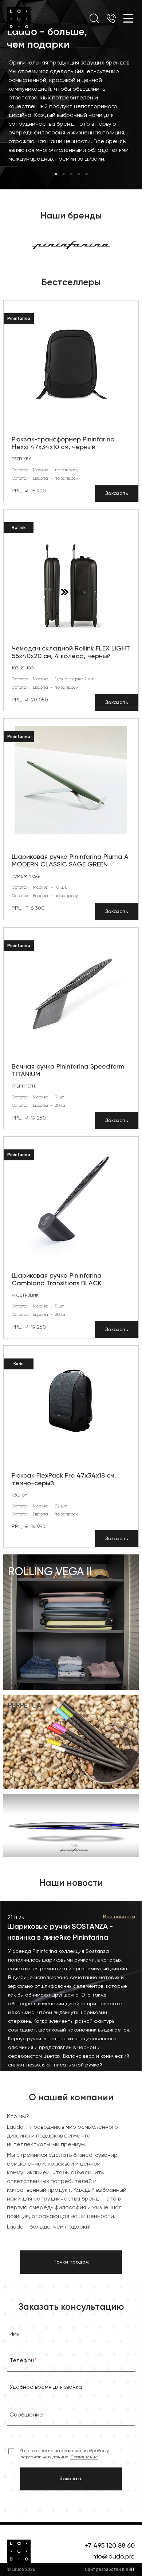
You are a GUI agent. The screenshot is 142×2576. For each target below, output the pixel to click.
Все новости (119, 1917)
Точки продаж (71, 2262)
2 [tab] (64, 174)
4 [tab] (79, 174)
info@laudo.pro (113, 2557)
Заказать (117, 493)
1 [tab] (56, 174)
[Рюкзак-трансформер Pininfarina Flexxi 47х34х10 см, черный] (71, 363)
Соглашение (84, 2457)
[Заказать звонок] (111, 19)
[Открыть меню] (128, 18)
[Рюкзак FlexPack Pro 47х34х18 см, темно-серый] (71, 1399)
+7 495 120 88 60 (110, 2546)
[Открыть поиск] (94, 18)
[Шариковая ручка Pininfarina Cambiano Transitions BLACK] (71, 1199)
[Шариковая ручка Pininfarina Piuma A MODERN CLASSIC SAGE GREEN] (71, 780)
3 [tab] (71, 174)
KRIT (130, 2569)
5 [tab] (86, 174)
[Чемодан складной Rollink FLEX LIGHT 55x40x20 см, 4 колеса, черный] (71, 572)
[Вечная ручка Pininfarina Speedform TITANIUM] (71, 990)
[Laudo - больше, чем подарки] (19, 19)
